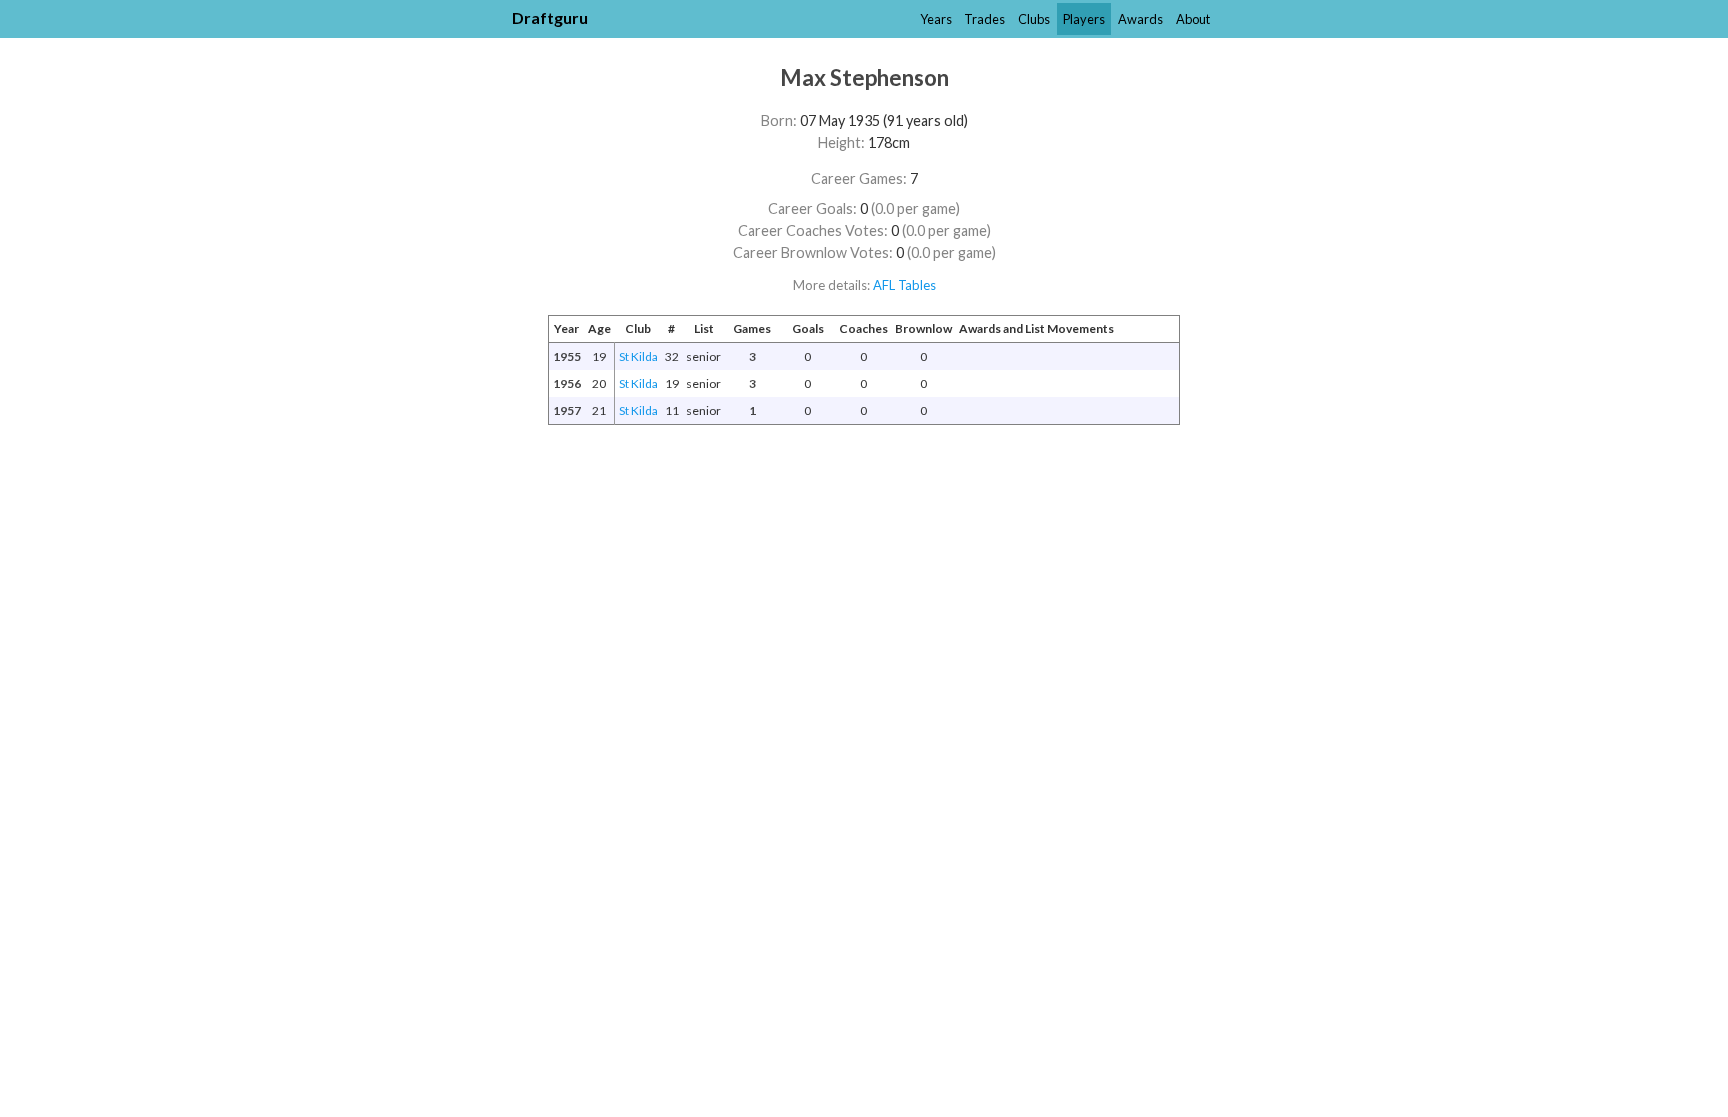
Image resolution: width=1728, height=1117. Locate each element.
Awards (1140, 19)
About (1193, 19)
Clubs (1034, 19)
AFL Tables (904, 285)
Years (936, 19)
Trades (984, 19)
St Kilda (638, 356)
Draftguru (550, 17)
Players (1084, 19)
